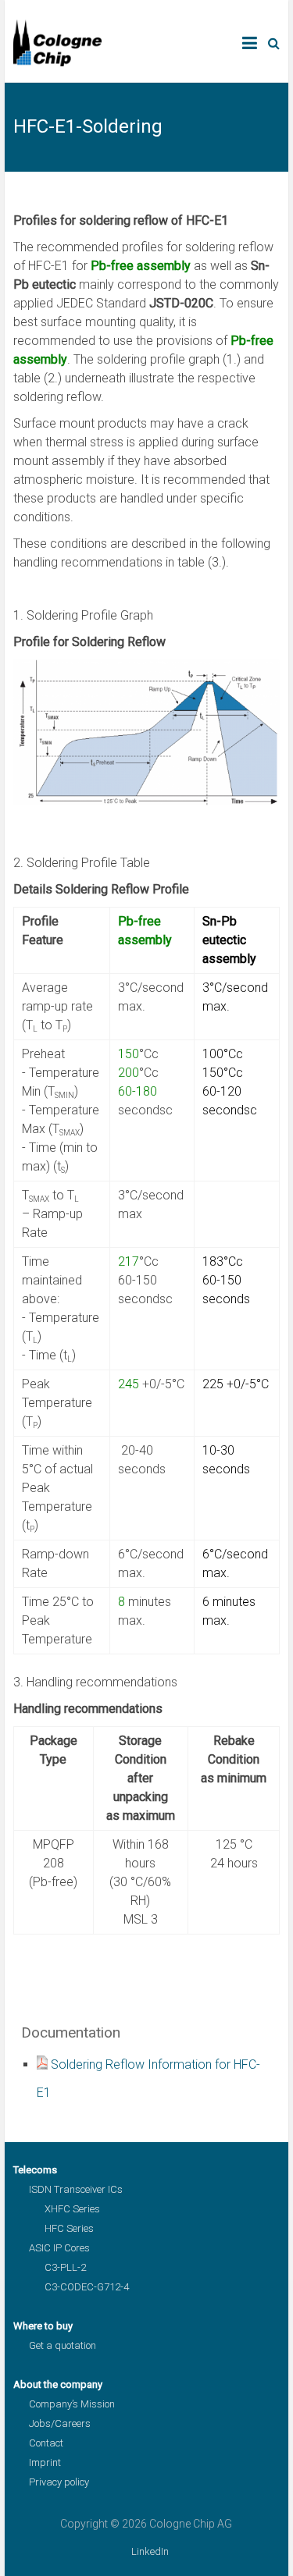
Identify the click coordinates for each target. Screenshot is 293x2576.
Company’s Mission (72, 2404)
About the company (58, 2384)
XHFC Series (72, 2209)
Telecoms (35, 2170)
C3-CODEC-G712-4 (87, 2287)
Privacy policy (59, 2482)
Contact (46, 2443)
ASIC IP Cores (59, 2248)
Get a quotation (63, 2345)
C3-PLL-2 (65, 2267)
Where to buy (43, 2326)
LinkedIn (150, 2551)
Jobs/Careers (60, 2423)
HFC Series (69, 2228)
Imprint (45, 2462)
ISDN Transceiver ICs (76, 2189)
